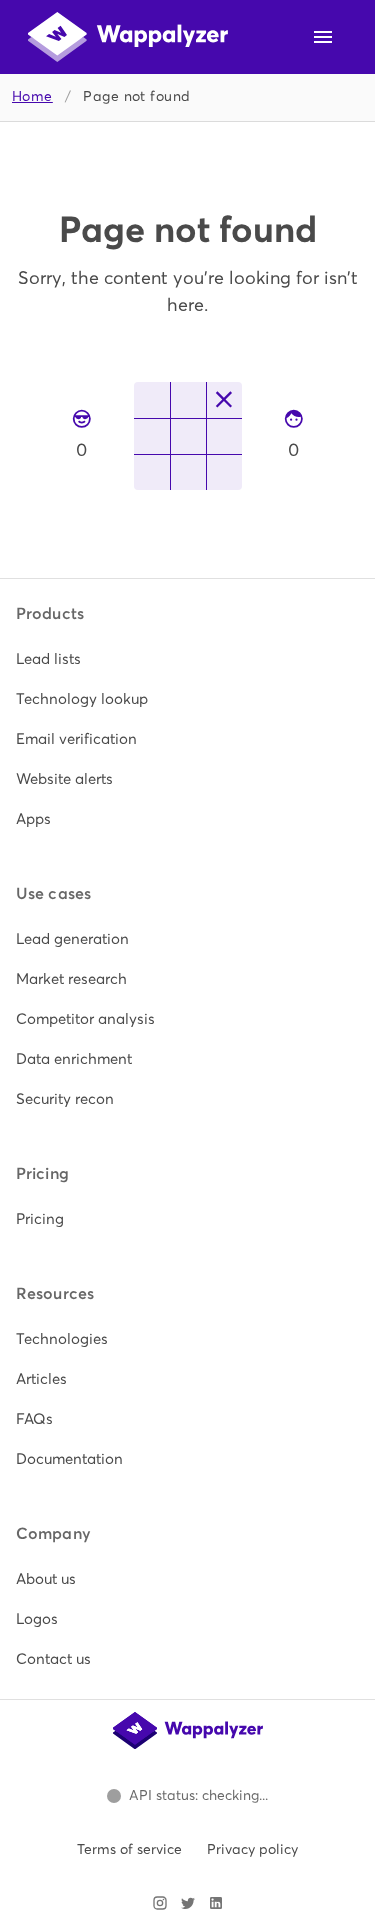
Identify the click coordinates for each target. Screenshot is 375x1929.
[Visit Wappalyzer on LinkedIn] (216, 1903)
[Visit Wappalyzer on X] (188, 1903)
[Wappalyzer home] (128, 37)
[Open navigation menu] (323, 37)
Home (32, 96)
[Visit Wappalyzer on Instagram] (160, 1903)
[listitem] (187, 659)
